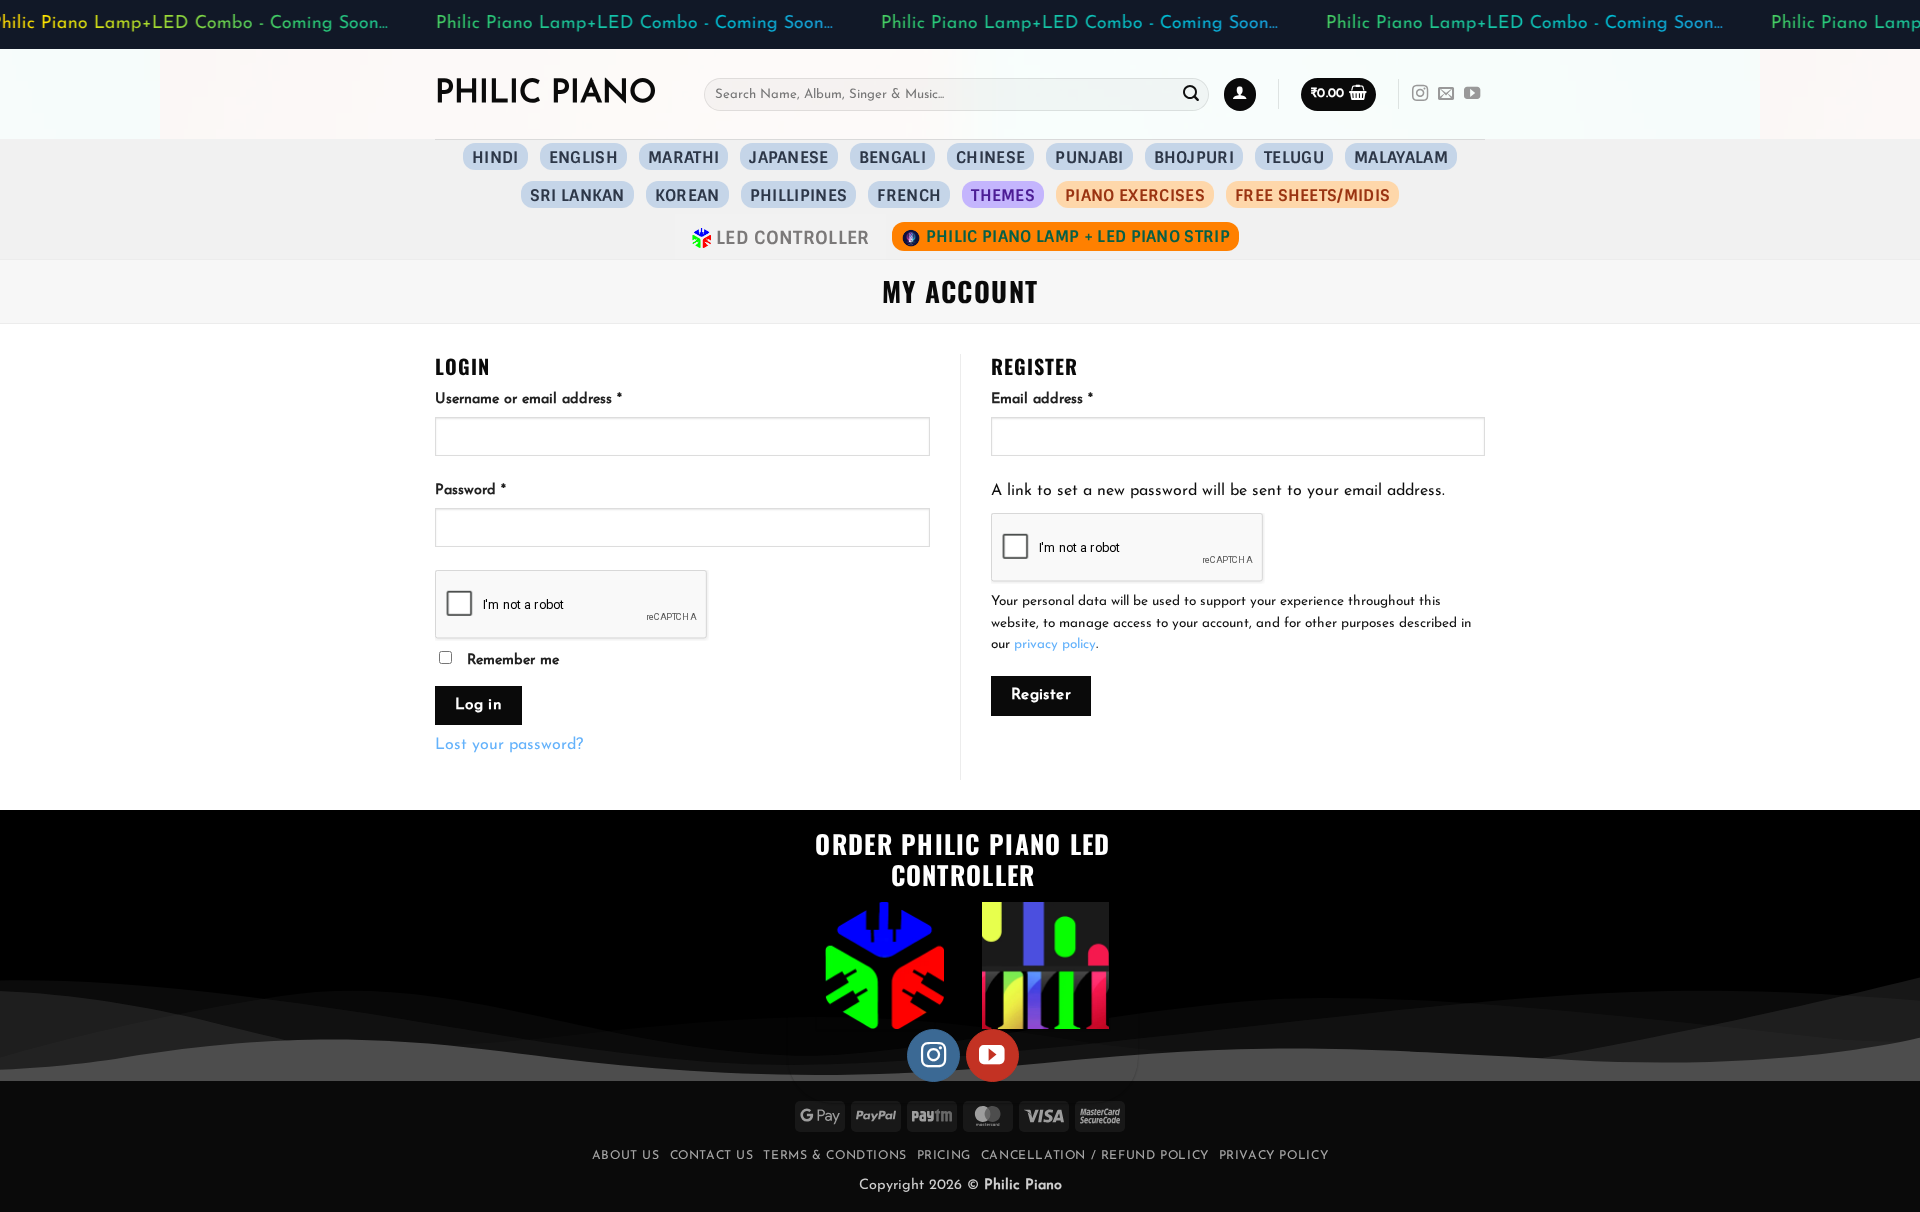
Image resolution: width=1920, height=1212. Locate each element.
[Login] (1240, 94)
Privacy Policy (1274, 1156)
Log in (479, 705)
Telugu (1294, 157)
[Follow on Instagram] (1420, 94)
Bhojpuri (1194, 157)
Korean (687, 195)
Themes (1003, 195)
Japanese (789, 157)
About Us (626, 1156)
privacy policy (1055, 644)
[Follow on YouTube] (1472, 94)
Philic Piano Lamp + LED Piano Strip (1078, 236)
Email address (1070, 399)
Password (499, 490)
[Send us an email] (1446, 94)
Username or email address (557, 399)
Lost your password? (509, 745)
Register (1041, 695)
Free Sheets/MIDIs (1312, 195)
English (583, 157)
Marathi (683, 157)
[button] (1338, 94)
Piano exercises (1135, 195)
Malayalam (1401, 157)
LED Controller (793, 237)
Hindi (495, 157)
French (909, 195)
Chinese (990, 157)
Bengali (892, 157)
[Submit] (1191, 94)
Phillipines (799, 195)
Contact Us (712, 1156)
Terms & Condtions (834, 1156)
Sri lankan (577, 195)
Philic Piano (545, 94)
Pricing (944, 1156)
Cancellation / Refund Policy (1095, 1156)
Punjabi (1089, 157)
